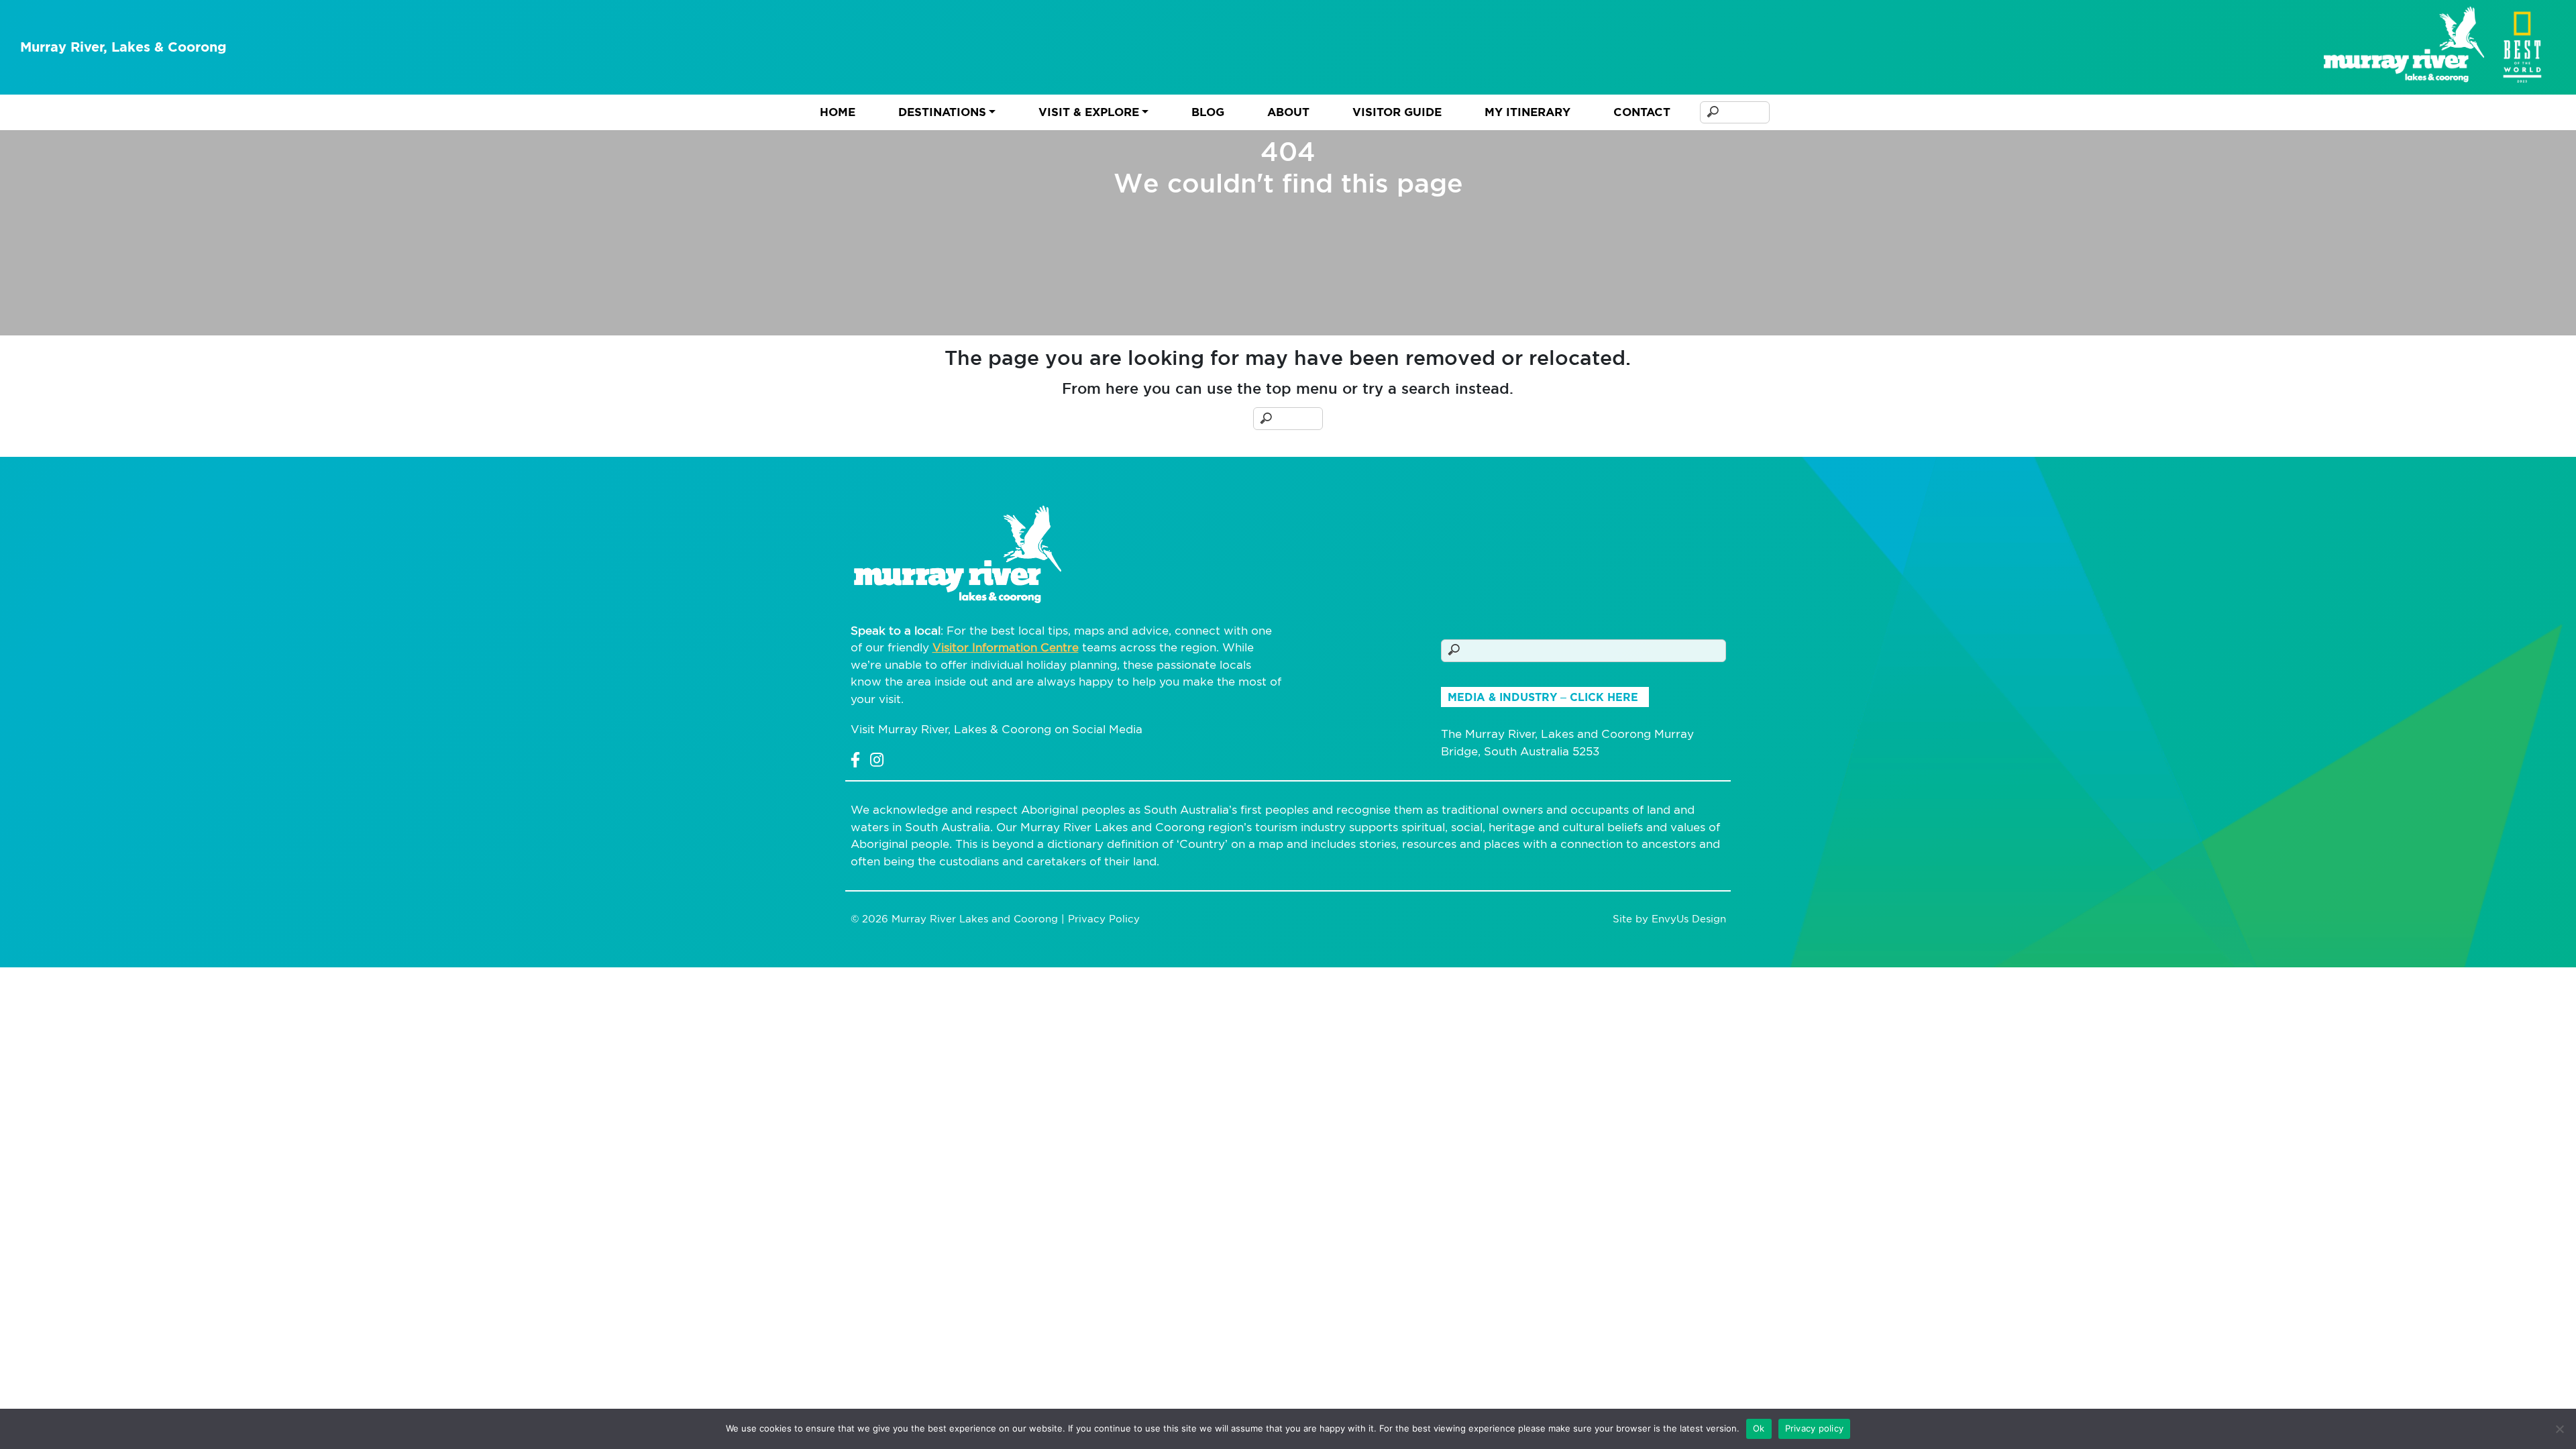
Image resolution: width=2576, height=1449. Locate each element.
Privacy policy (1815, 1428)
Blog (1208, 112)
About (1288, 112)
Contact (1642, 112)
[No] (2559, 1429)
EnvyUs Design (1689, 919)
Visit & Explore (1089, 112)
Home (838, 112)
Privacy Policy (1104, 919)
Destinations (942, 112)
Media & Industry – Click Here (1543, 697)
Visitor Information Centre (1006, 647)
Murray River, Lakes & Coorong (123, 47)
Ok (1759, 1428)
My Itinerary (1527, 112)
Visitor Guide (1397, 112)
